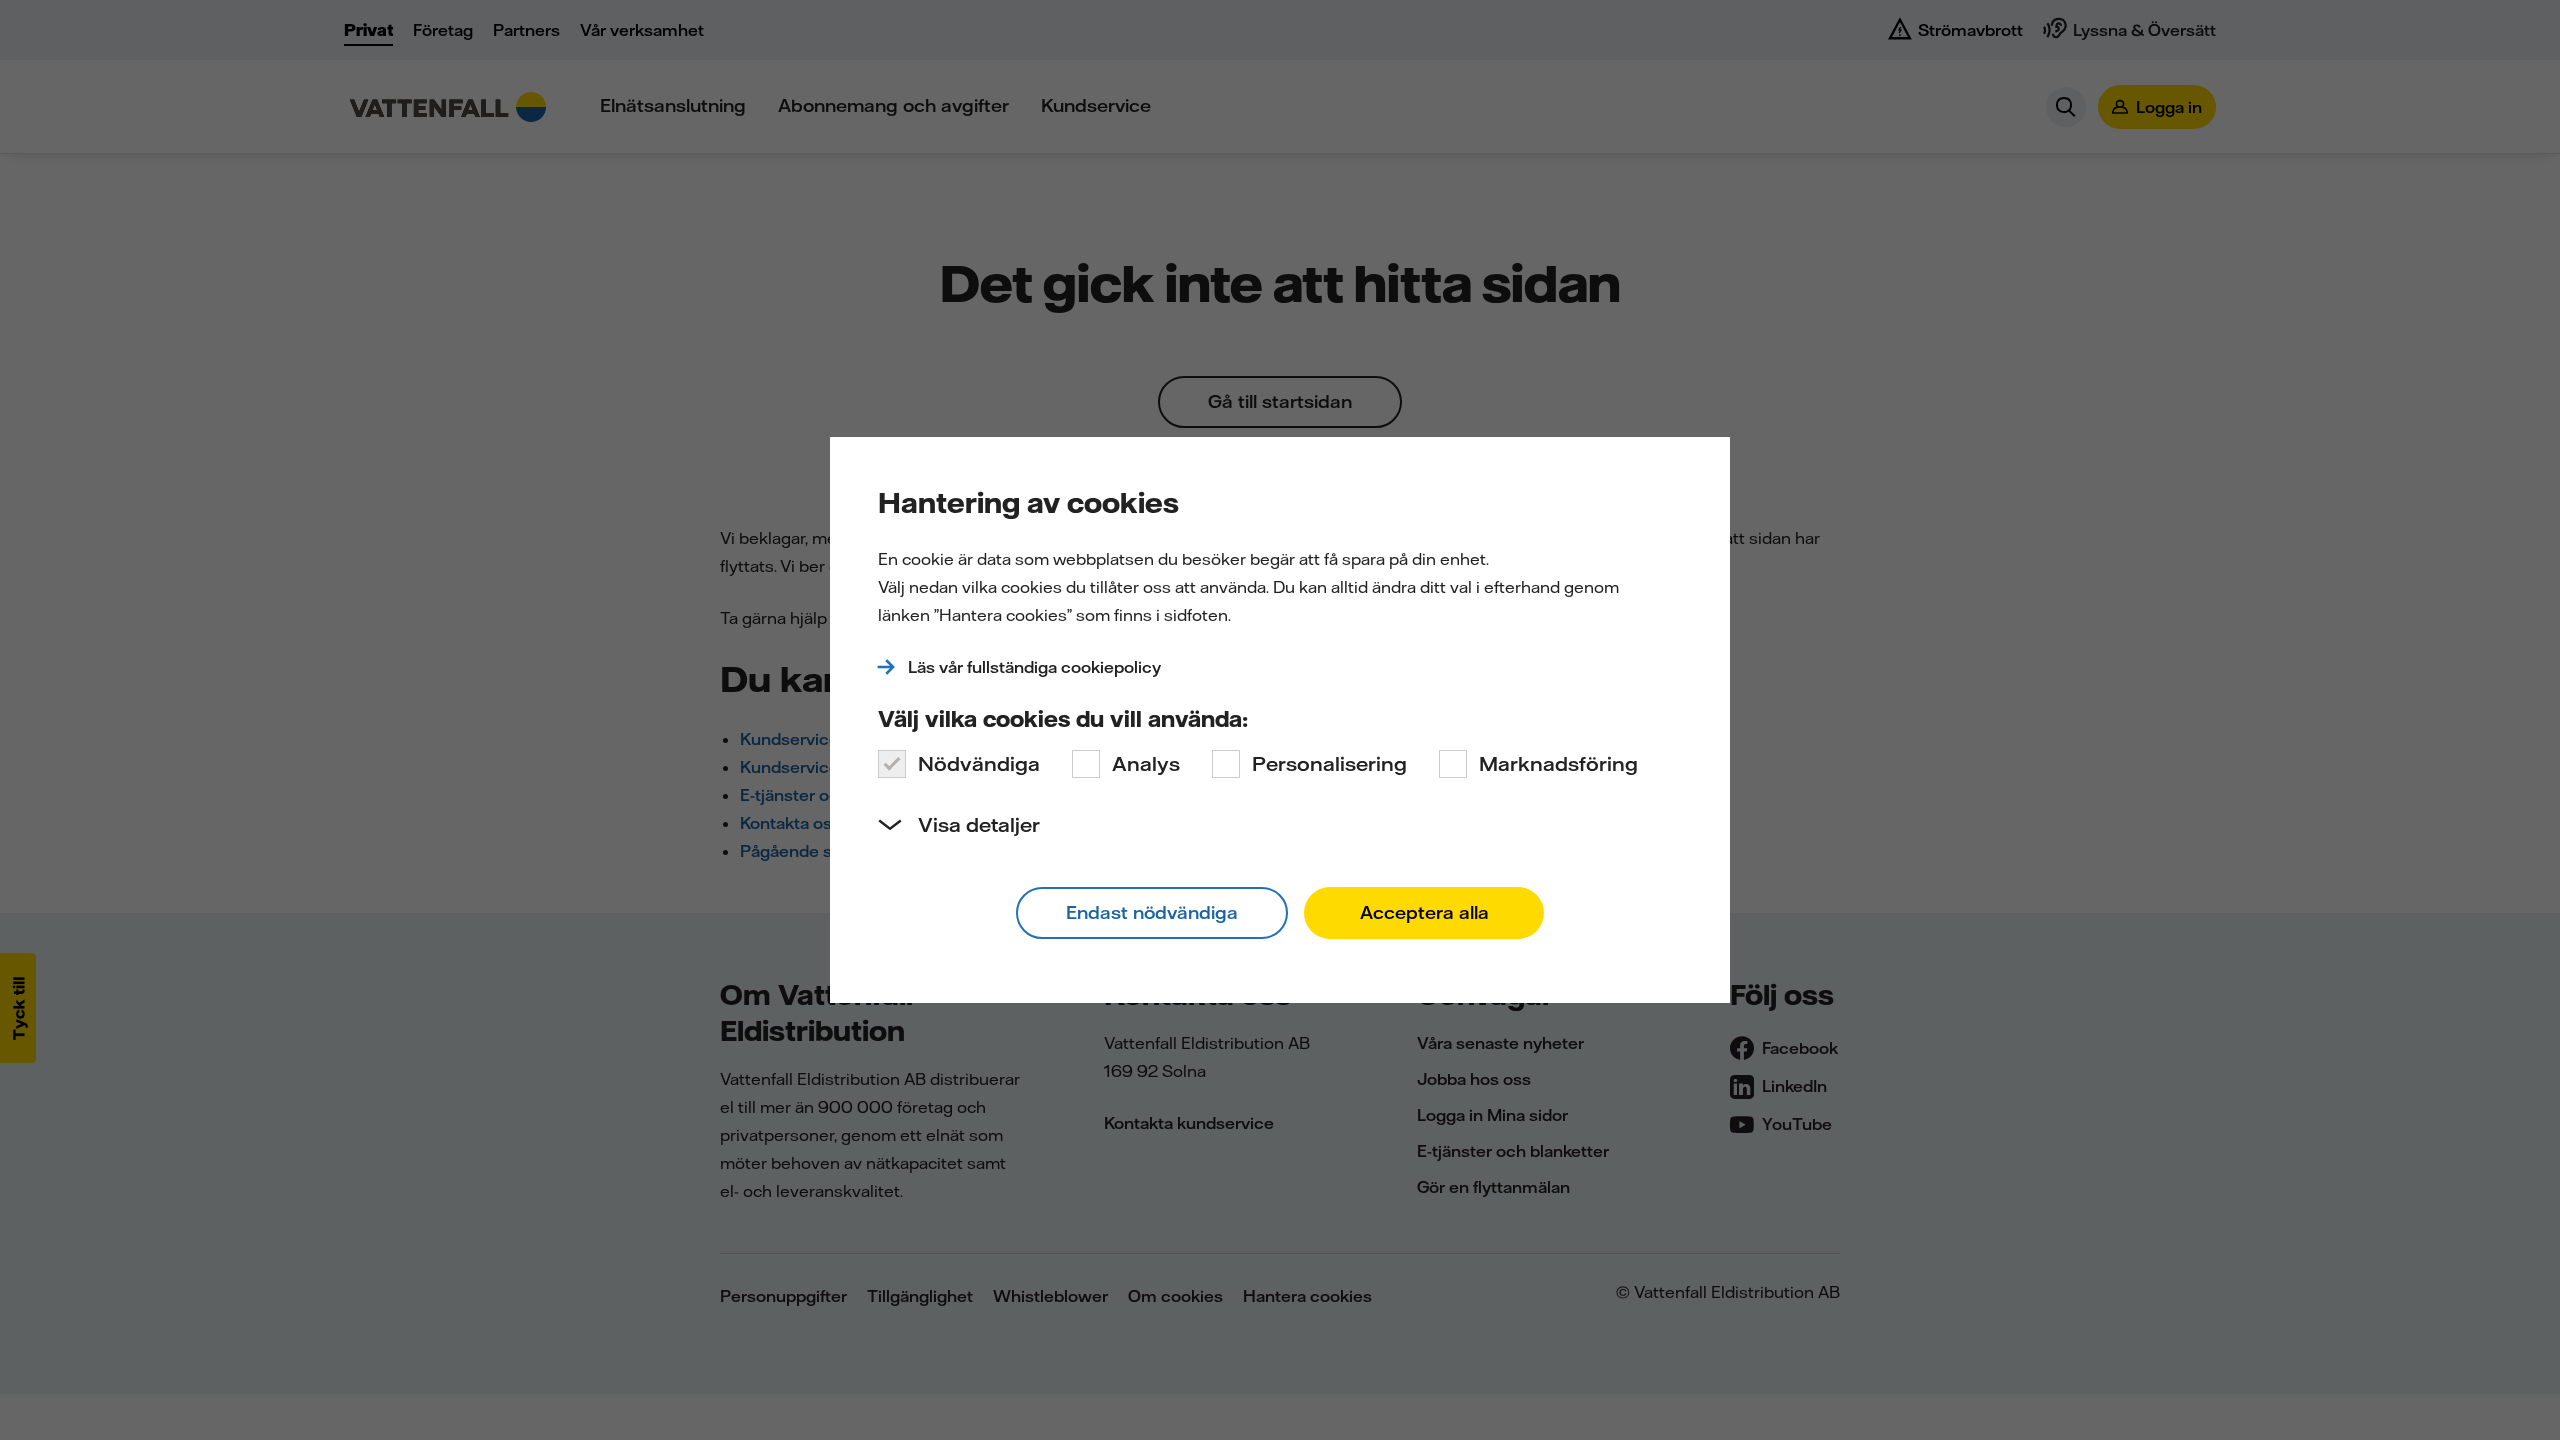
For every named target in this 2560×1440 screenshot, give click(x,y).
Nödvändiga (979, 763)
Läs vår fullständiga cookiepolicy (1034, 667)
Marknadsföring (1558, 763)
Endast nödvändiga (1152, 912)
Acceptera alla (1424, 912)
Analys (1146, 763)
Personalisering (1329, 763)
